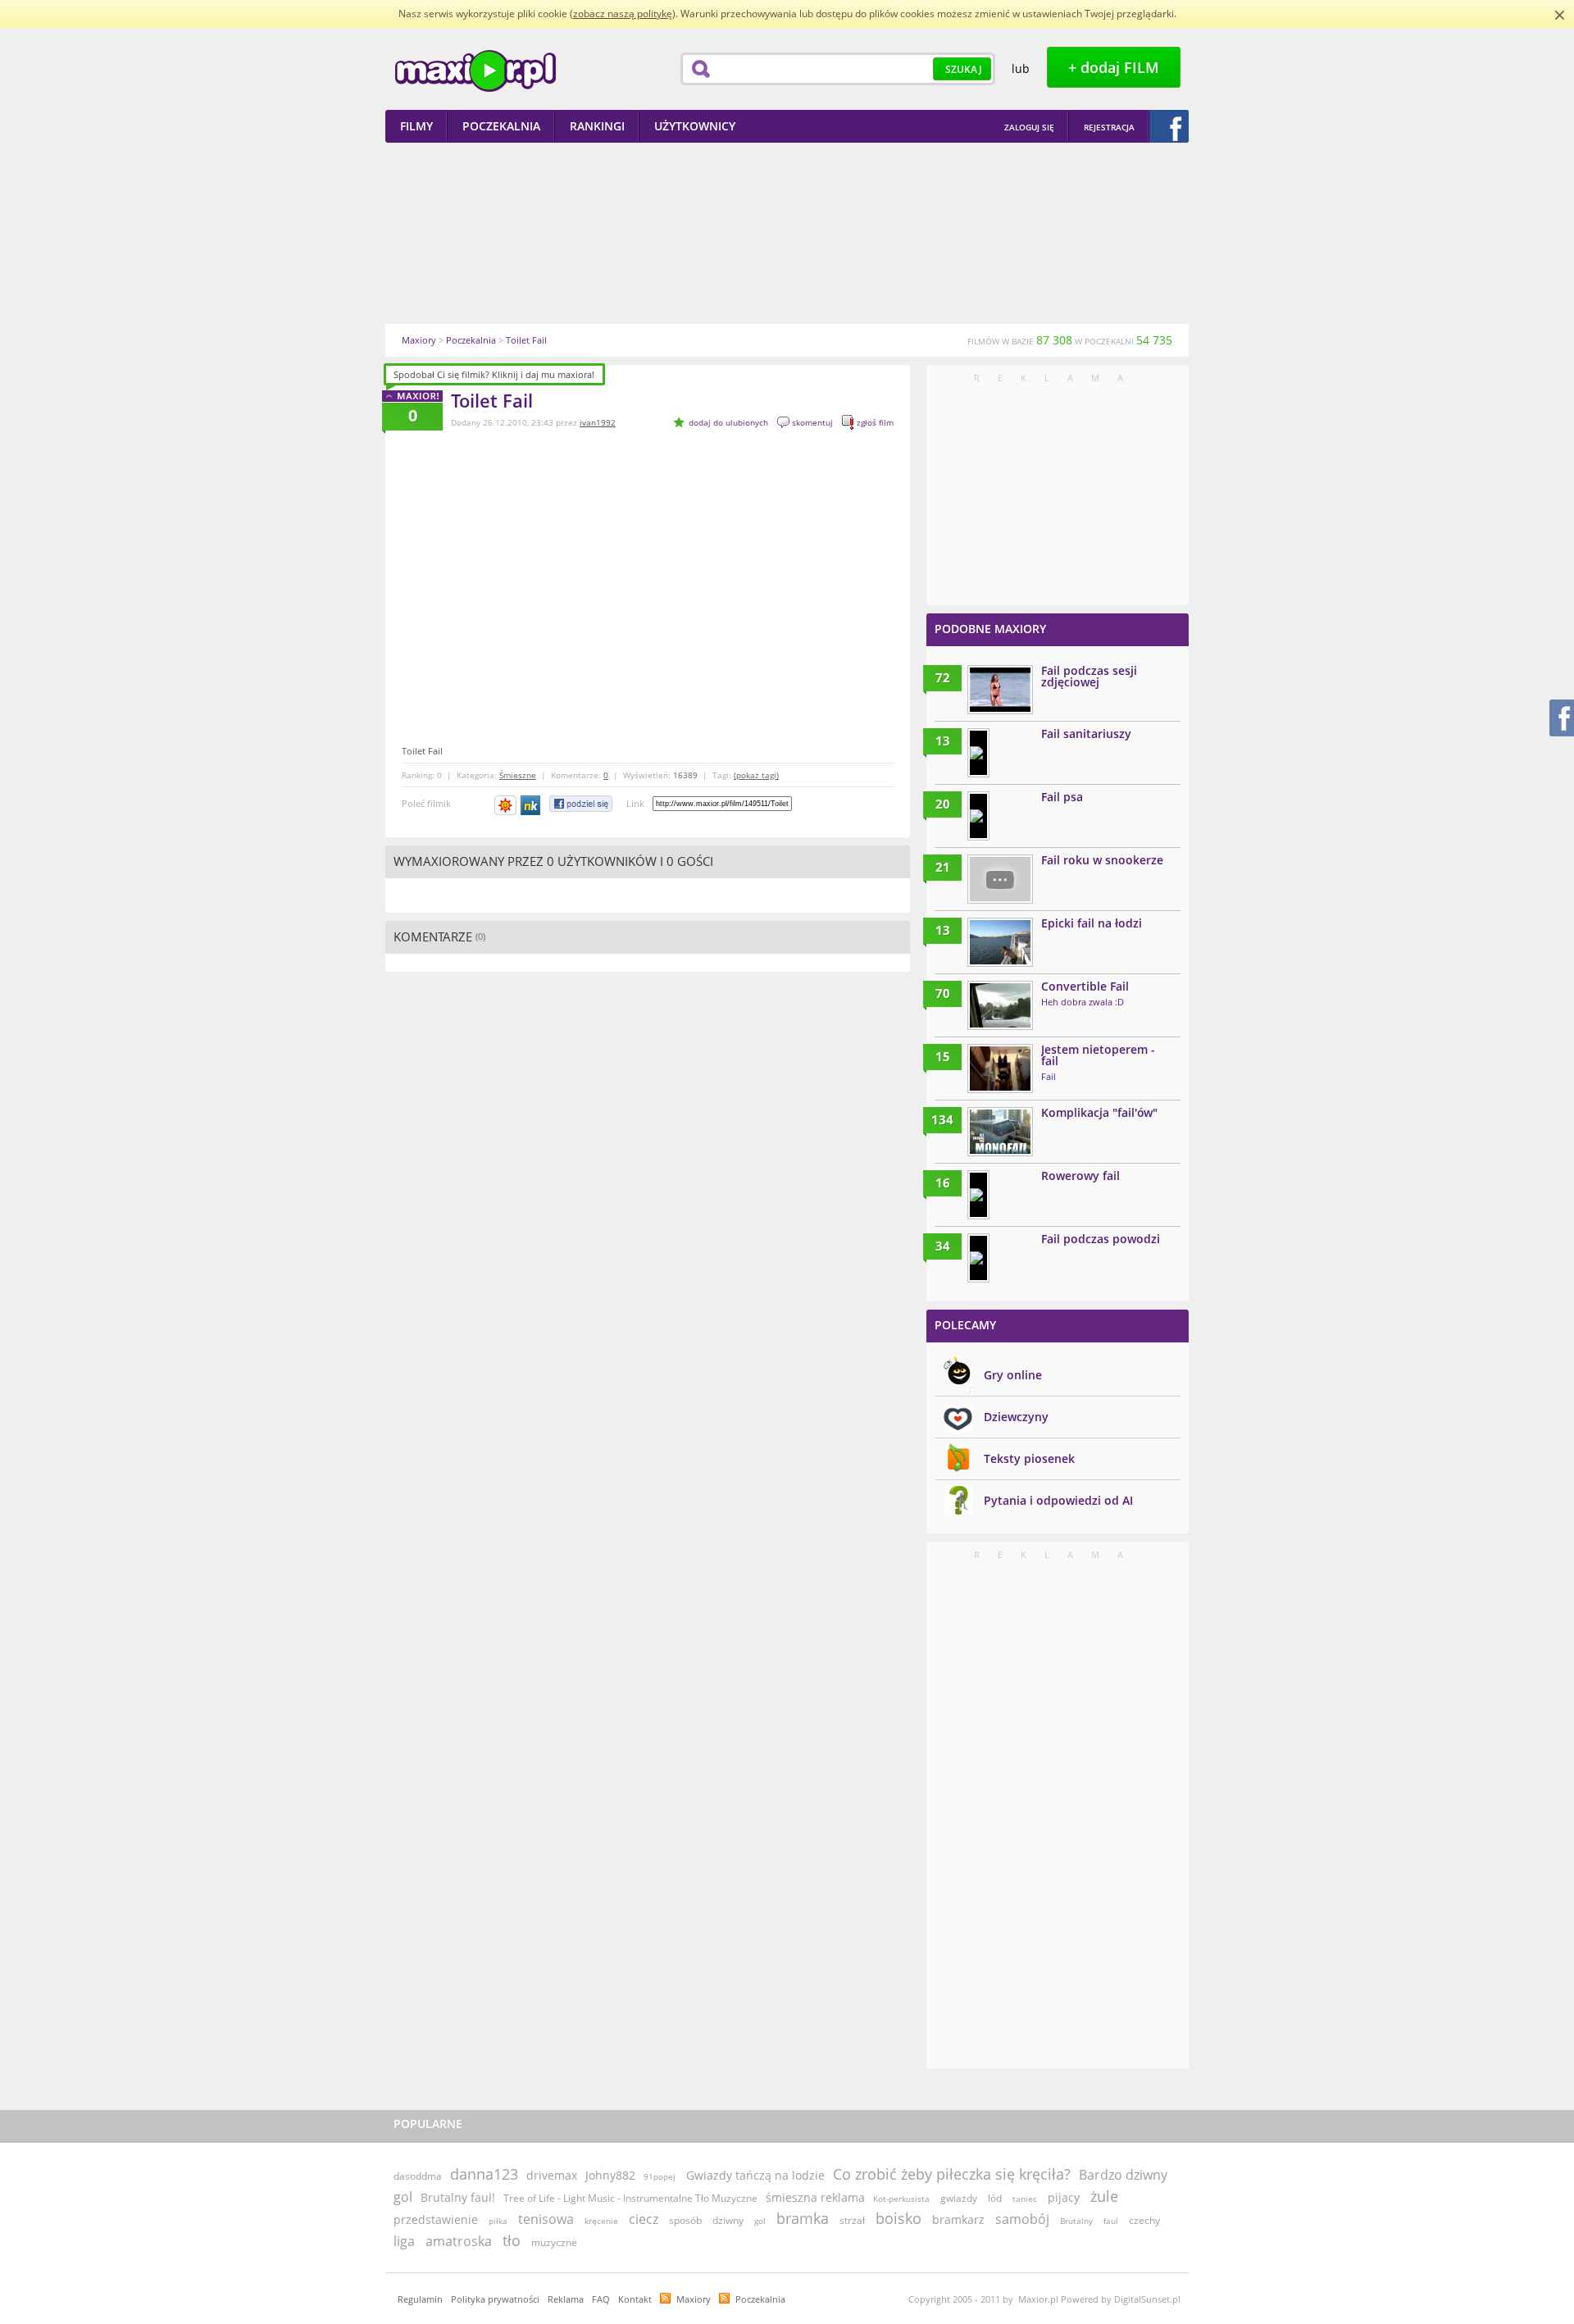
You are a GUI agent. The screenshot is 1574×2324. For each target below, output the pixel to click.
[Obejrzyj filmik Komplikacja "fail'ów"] (1000, 1132)
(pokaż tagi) (756, 775)
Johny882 (610, 2175)
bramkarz (958, 2219)
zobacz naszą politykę (623, 14)
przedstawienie (436, 2219)
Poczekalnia (760, 2299)
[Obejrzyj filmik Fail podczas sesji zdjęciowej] (1000, 690)
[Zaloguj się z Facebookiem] (1169, 126)
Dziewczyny (1016, 1417)
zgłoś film (875, 422)
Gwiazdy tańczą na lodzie (755, 2175)
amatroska (459, 2241)
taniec (1025, 2199)
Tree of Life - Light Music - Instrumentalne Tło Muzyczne (630, 2198)
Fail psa (1062, 797)
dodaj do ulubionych (728, 422)
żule (1104, 2196)
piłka (498, 2221)
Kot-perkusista (903, 2199)
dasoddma (418, 2176)
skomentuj (812, 422)
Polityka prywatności (495, 2299)
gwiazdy (959, 2198)
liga (404, 2241)
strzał (852, 2220)
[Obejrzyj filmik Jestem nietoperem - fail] (1000, 1069)
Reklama (566, 2299)
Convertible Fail (1085, 986)
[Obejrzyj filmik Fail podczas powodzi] (978, 1258)
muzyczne (554, 2242)
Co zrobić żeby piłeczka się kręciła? (952, 2174)
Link (635, 803)
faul (1111, 2221)
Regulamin (420, 2299)
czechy (1144, 2220)
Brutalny (1076, 2221)
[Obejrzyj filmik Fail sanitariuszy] (978, 753)
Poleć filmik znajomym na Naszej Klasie (532, 805)
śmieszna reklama (815, 2197)
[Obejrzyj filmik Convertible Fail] (1000, 1005)
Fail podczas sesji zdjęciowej (1089, 676)
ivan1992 (598, 422)
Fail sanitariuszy (1086, 734)
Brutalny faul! (458, 2197)
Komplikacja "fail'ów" (1099, 1112)
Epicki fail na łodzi (1092, 923)
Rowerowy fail (1080, 1176)
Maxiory (694, 2299)
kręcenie (601, 2221)
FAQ (601, 2299)
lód (995, 2198)
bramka (803, 2218)
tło (512, 2240)
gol (760, 2221)
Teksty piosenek (1029, 1458)
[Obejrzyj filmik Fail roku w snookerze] (1000, 879)
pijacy (1064, 2197)
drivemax (552, 2175)
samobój (1022, 2219)
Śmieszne (518, 775)
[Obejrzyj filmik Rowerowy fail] (978, 1195)
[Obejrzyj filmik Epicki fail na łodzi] (1000, 942)
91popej (660, 2176)
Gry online (1013, 1375)
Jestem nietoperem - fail (1098, 1055)
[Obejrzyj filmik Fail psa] (978, 816)
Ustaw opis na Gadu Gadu (505, 805)
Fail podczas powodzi (1101, 1239)
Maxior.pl (475, 71)
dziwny (728, 2220)
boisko (898, 2218)
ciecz (644, 2219)
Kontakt (635, 2299)
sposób (685, 2220)
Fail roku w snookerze (1102, 860)
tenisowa (546, 2219)
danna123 (484, 2174)
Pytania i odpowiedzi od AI (1058, 1500)
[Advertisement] (787, 233)
